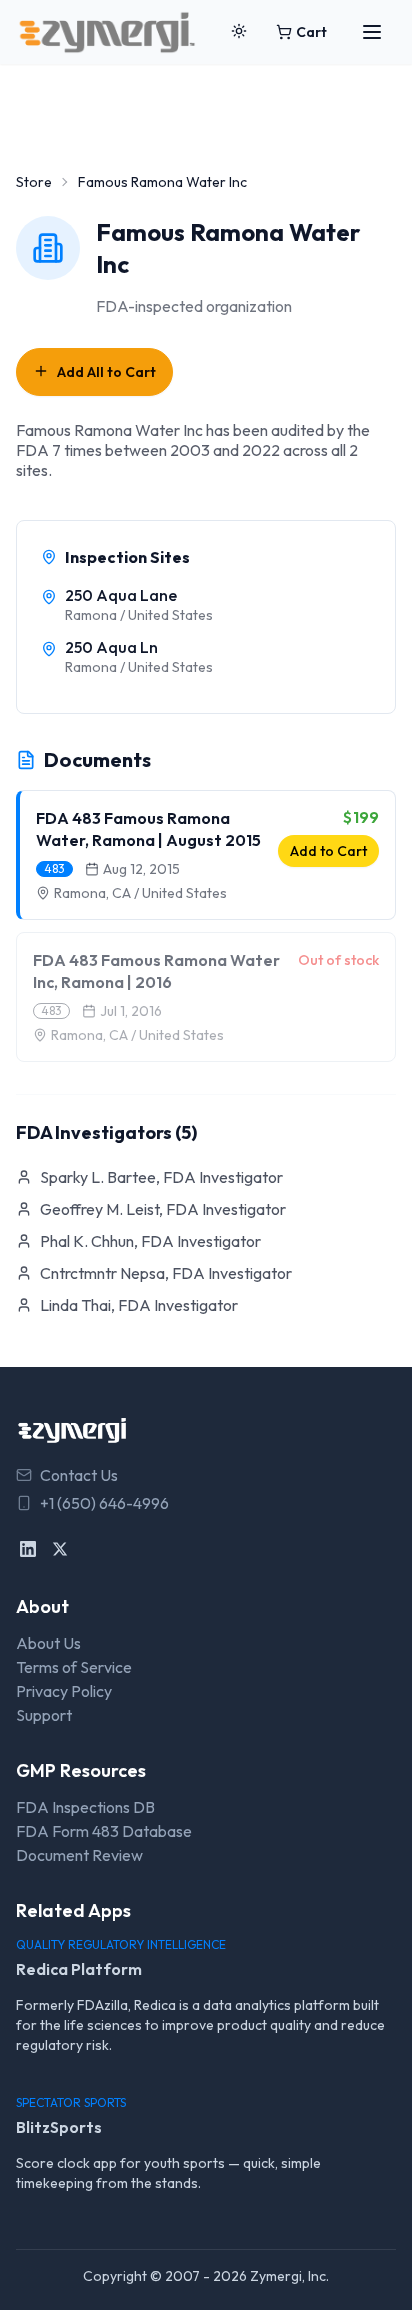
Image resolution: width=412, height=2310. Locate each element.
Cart (311, 32)
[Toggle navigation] (372, 32)
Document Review (79, 1855)
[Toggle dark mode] (239, 32)
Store (34, 182)
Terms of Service (74, 1667)
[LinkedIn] (28, 1549)
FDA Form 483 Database (104, 1831)
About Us (48, 1643)
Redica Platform (79, 1969)
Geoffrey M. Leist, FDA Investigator (163, 1209)
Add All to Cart (106, 372)
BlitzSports (59, 2127)
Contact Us (79, 1475)
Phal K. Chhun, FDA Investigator (150, 1241)
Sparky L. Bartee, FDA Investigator (161, 1177)
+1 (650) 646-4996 (104, 1503)
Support (44, 1715)
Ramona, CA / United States (140, 893)
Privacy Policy (64, 1691)
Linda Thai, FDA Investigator (139, 1305)
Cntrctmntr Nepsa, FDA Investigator (166, 1273)
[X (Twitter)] (60, 1549)
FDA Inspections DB (85, 1807)
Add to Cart (328, 851)
